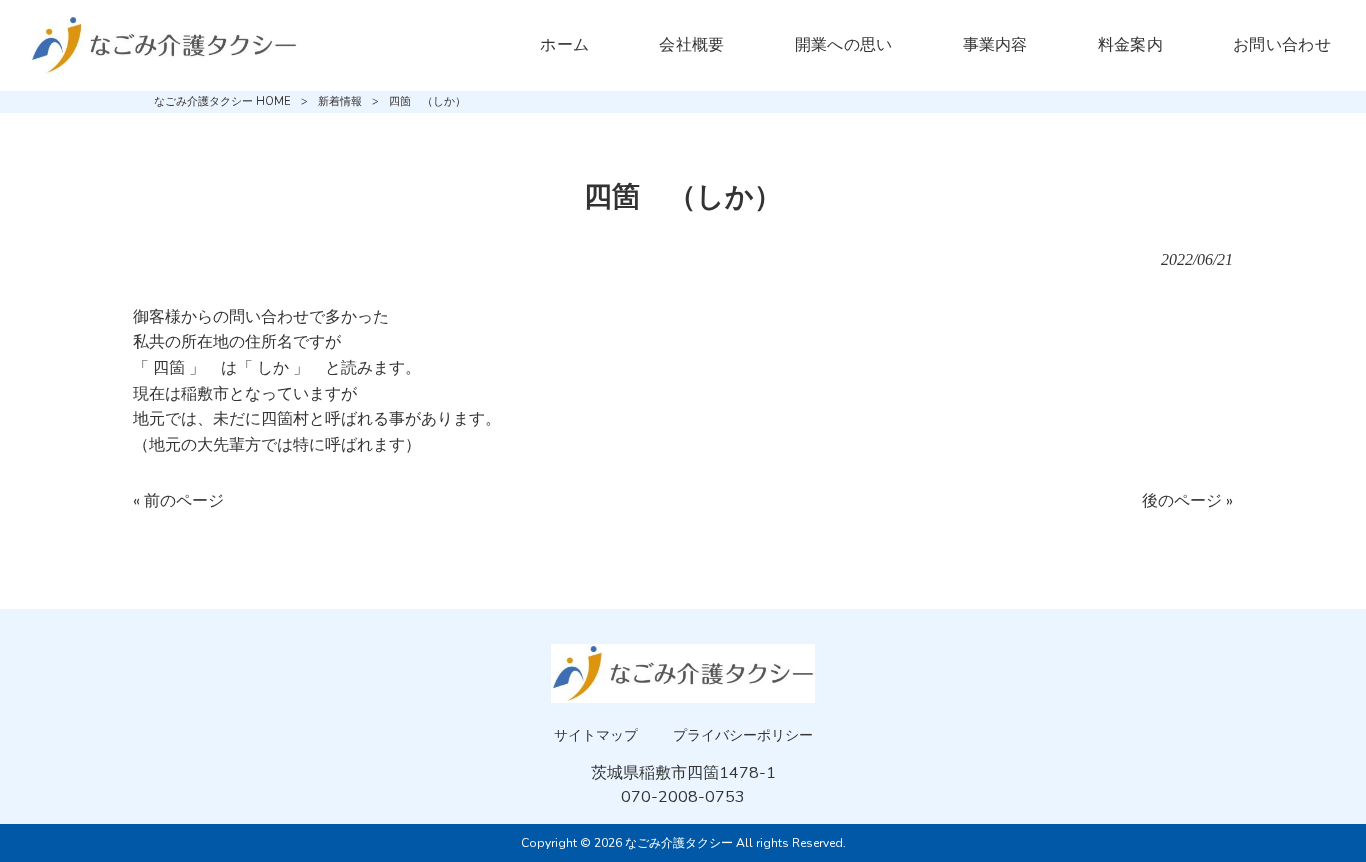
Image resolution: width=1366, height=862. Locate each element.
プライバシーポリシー (743, 735)
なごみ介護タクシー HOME (222, 101)
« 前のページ (178, 501)
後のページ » (1187, 501)
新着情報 (340, 101)
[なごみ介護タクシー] (164, 45)
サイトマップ (596, 735)
